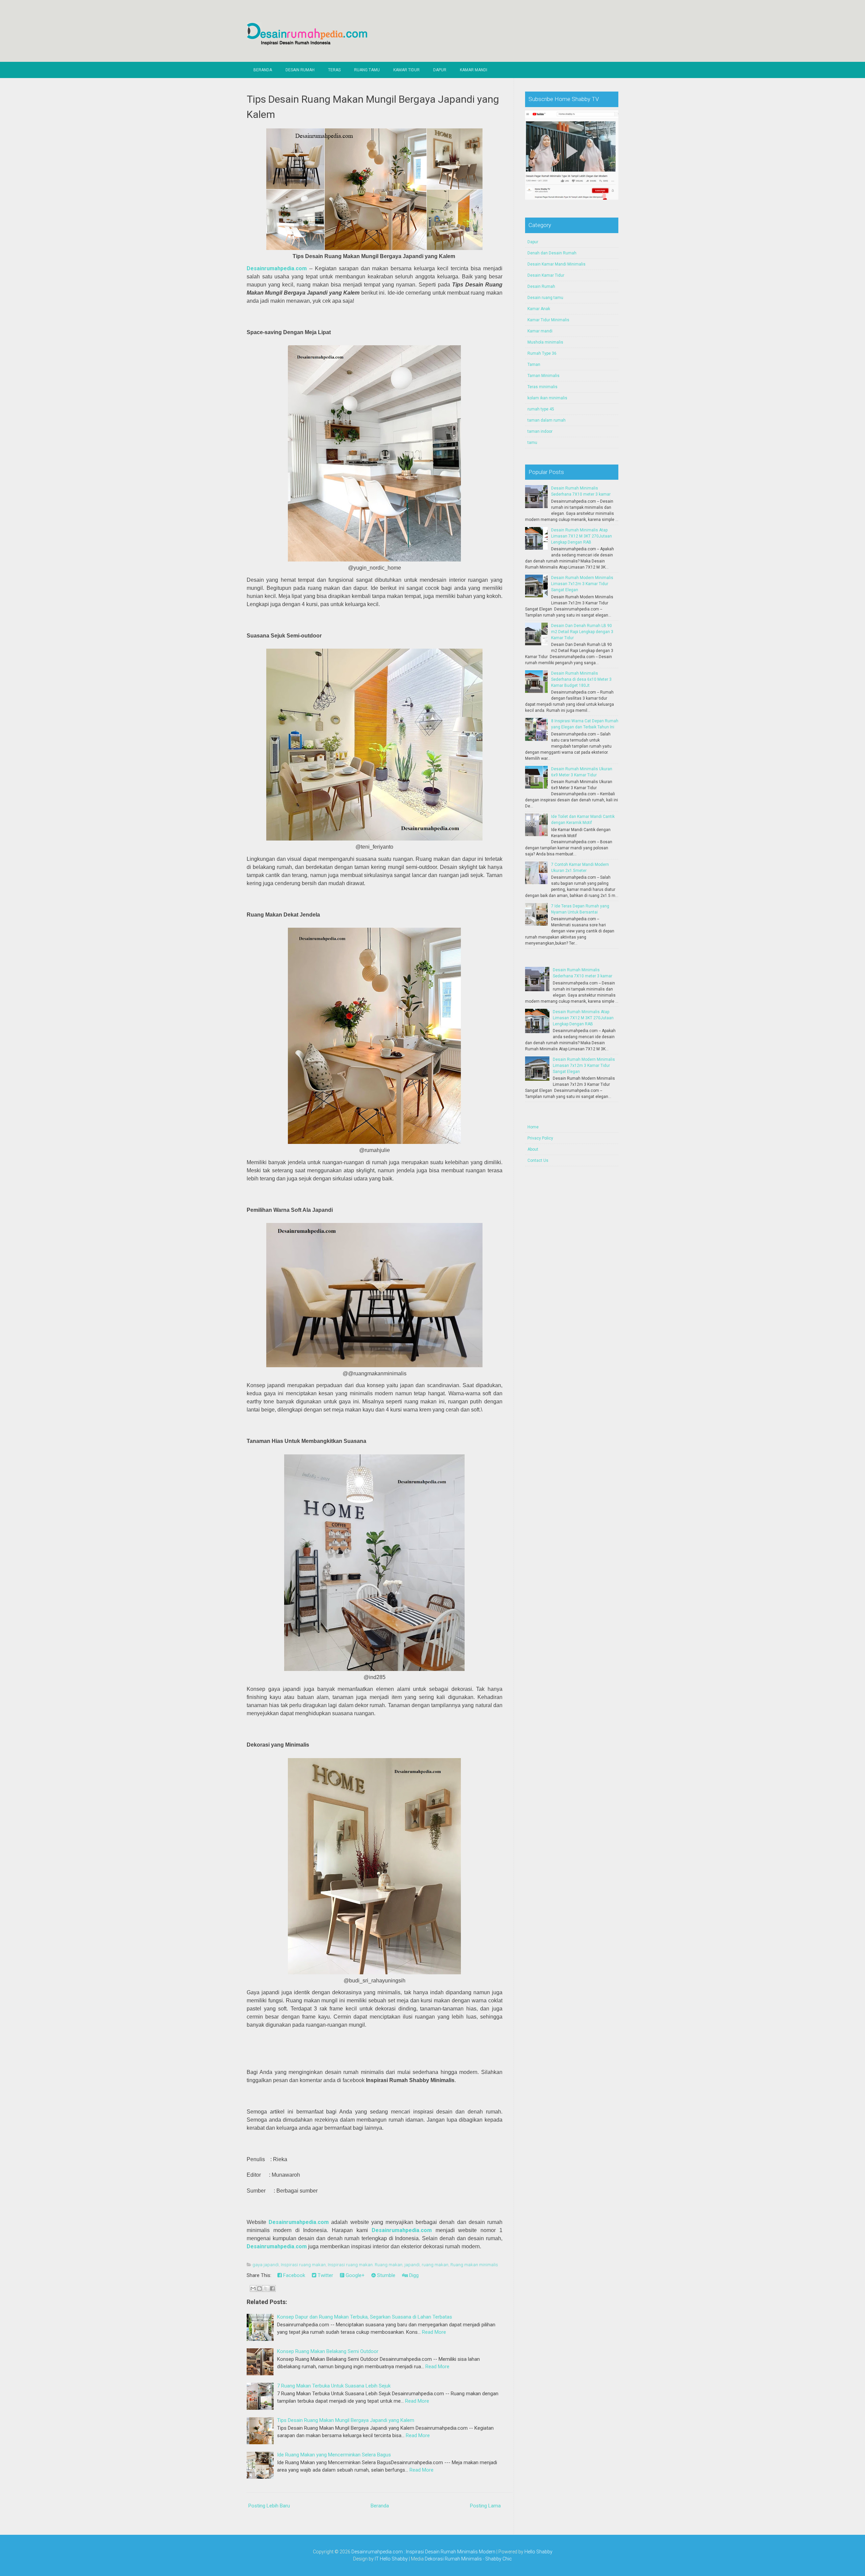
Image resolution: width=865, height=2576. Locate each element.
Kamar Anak (539, 309)
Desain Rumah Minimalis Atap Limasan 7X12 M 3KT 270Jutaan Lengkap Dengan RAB (582, 536)
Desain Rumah (300, 70)
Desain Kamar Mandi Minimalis (557, 264)
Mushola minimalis (545, 342)
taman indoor (540, 431)
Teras (334, 70)
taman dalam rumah (547, 420)
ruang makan (435, 2265)
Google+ (354, 2275)
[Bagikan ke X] (266, 2289)
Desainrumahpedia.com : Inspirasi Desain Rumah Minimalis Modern (423, 2552)
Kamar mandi (540, 331)
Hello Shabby (538, 2552)
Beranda (263, 70)
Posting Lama (485, 2506)
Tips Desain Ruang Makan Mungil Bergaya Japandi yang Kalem (346, 2420)
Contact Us (538, 1160)
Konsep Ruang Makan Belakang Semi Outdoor (328, 2351)
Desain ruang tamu (545, 298)
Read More (434, 2332)
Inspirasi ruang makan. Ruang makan (365, 2265)
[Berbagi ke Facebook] (272, 2289)
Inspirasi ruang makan (303, 2265)
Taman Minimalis (543, 376)
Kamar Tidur (406, 70)
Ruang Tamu (367, 70)
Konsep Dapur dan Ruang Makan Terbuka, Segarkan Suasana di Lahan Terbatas (365, 2317)
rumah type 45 (541, 409)
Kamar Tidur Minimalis (548, 320)
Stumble (386, 2275)
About (533, 1149)
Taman (534, 365)
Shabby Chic (499, 2559)
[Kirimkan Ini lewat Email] (253, 2289)
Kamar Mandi (474, 70)
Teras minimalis (542, 387)
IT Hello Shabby (391, 2559)
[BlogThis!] (259, 2289)
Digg (413, 2275)
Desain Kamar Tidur (546, 275)
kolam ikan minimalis (547, 398)
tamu (532, 443)
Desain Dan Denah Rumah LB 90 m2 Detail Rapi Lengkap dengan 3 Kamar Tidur (582, 632)
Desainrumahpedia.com (277, 268)
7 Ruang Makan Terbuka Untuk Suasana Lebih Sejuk (334, 2386)
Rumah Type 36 (542, 353)
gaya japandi (266, 2265)
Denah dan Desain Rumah (552, 253)
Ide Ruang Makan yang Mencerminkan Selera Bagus (334, 2455)
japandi (412, 2265)
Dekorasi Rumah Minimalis (453, 2559)
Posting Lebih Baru (269, 2506)
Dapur (440, 70)
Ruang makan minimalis (474, 2265)
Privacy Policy (540, 1138)
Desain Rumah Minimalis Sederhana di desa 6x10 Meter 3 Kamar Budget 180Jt (581, 679)
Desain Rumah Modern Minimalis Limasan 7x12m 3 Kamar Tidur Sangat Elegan (582, 584)
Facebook (293, 2275)
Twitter (325, 2275)
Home (533, 1127)
